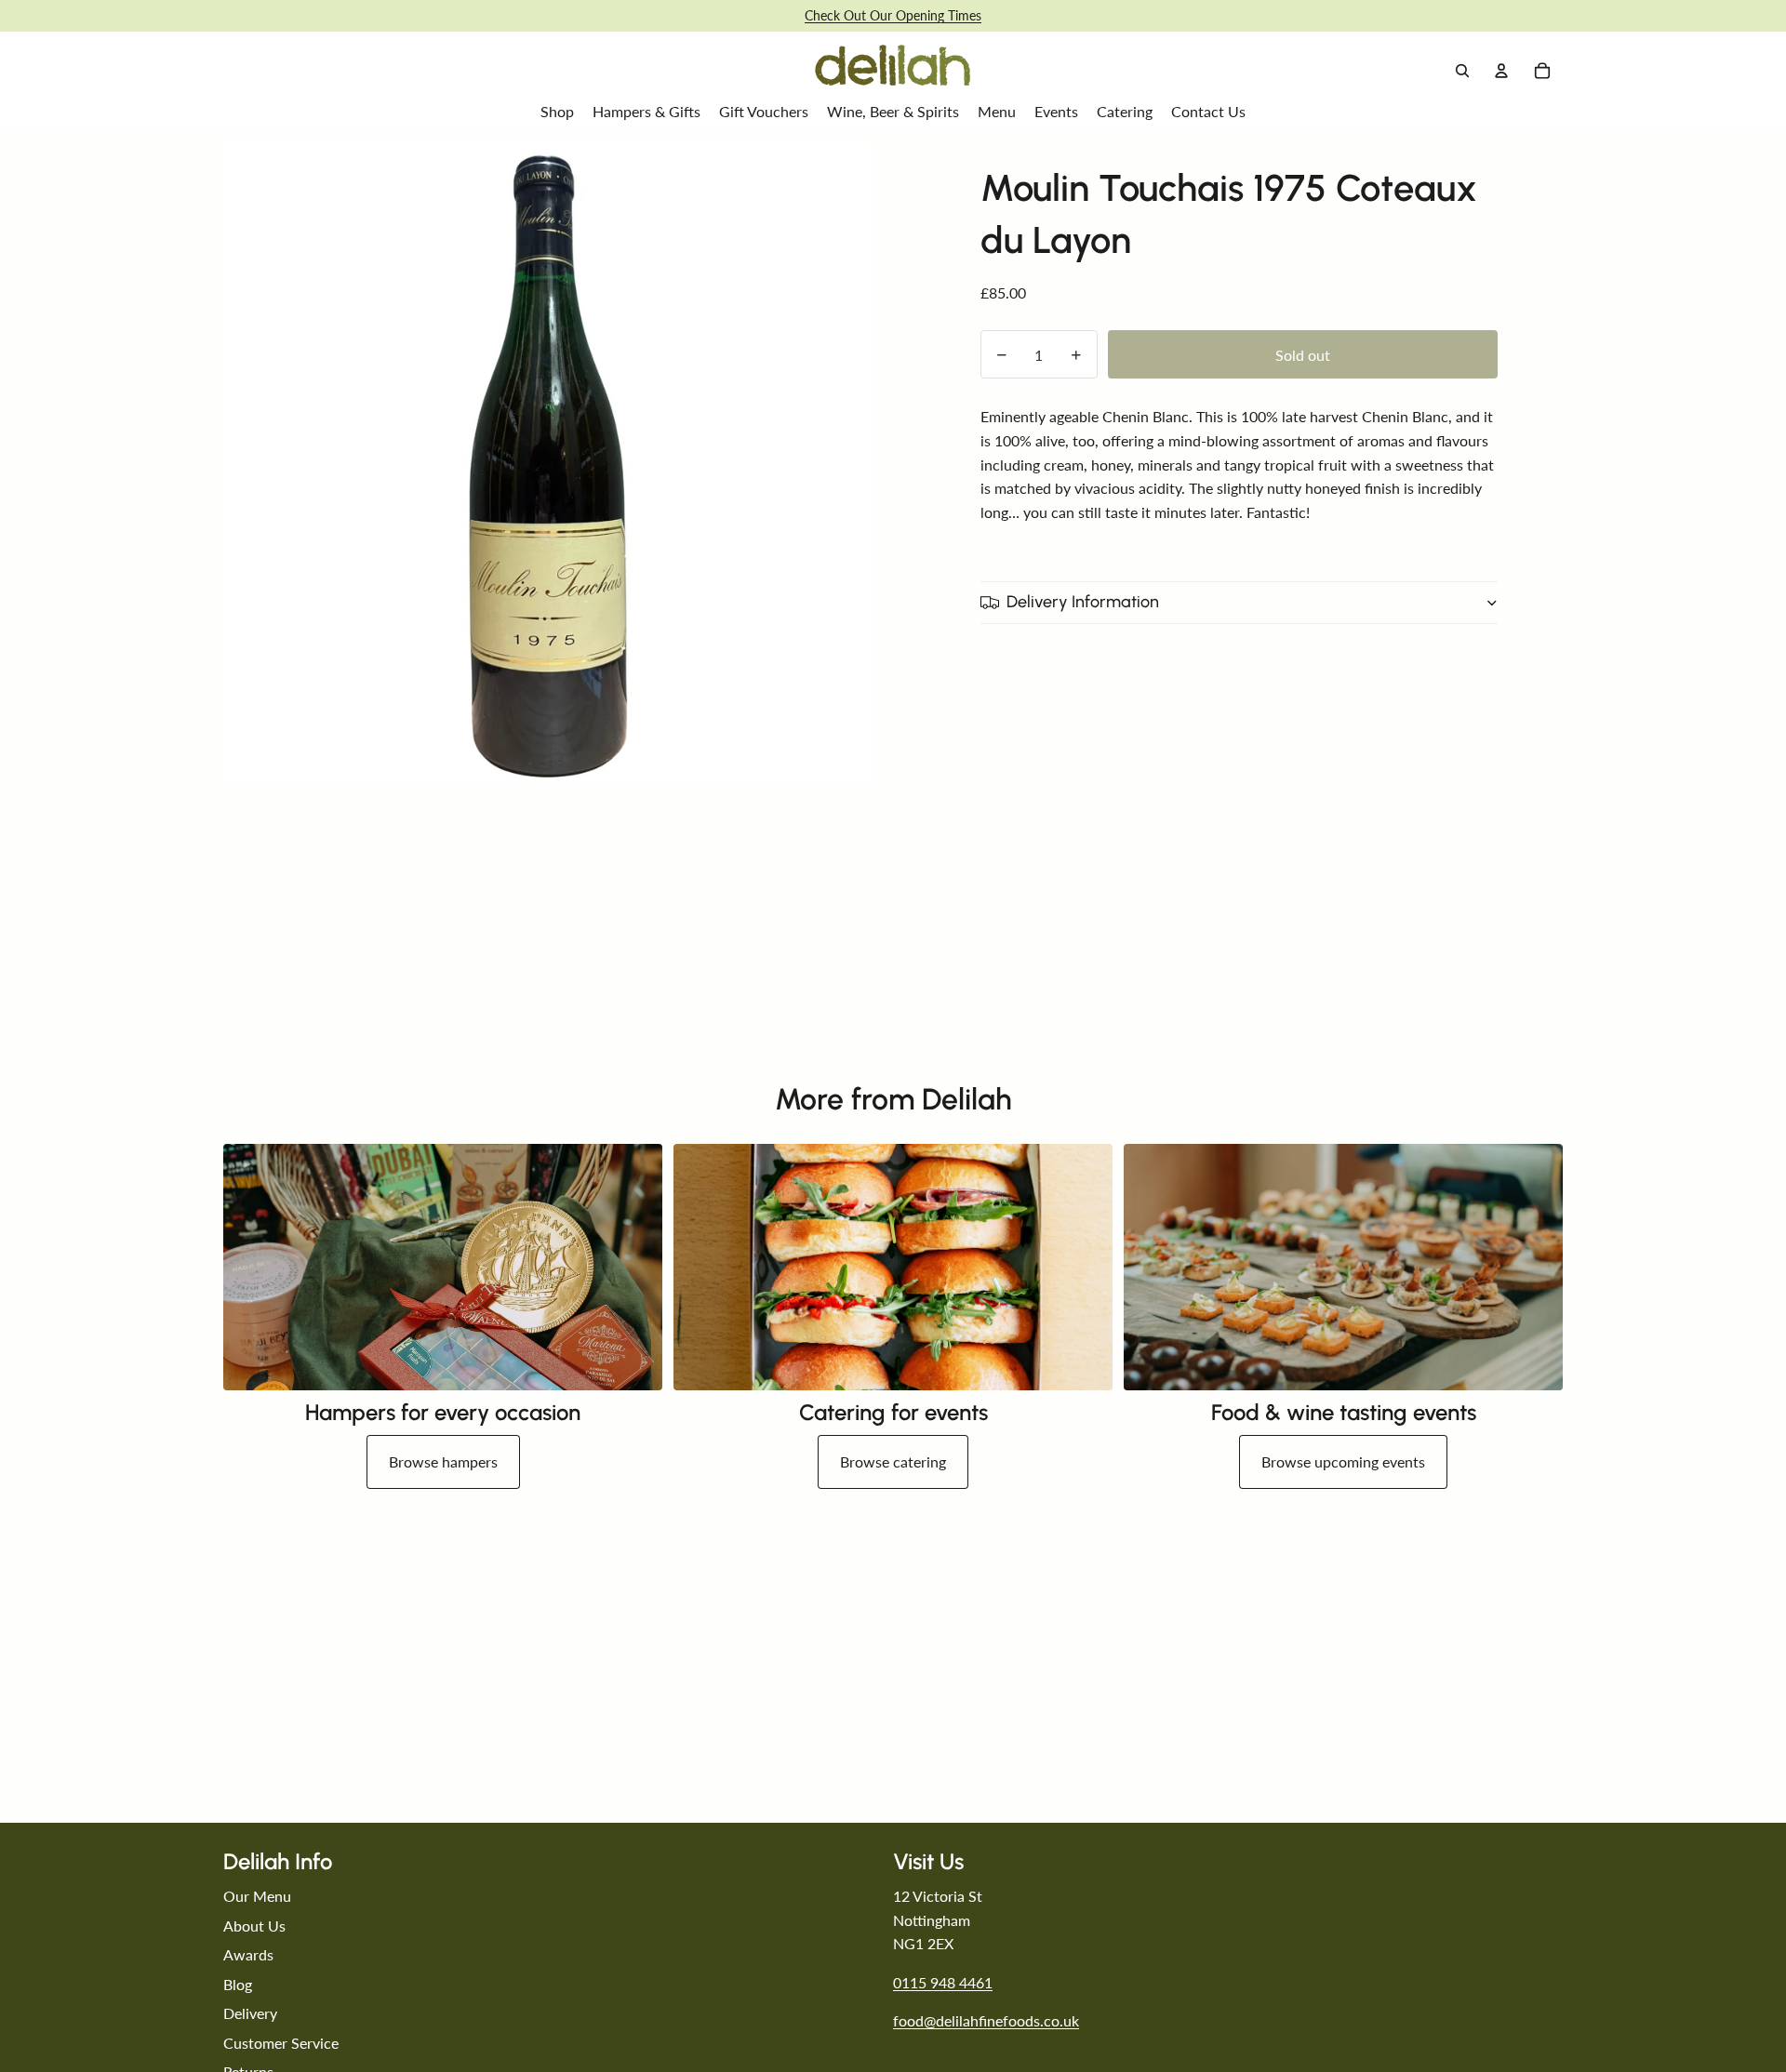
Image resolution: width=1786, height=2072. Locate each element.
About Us (254, 1926)
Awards (248, 1954)
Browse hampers (443, 1461)
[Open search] (1462, 71)
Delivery (250, 2013)
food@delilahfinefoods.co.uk (986, 2020)
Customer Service (281, 2043)
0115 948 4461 (943, 1982)
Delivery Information (1083, 602)
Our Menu (257, 1896)
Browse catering (893, 1461)
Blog (238, 1984)
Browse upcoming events (1343, 1461)
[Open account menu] (1501, 71)
